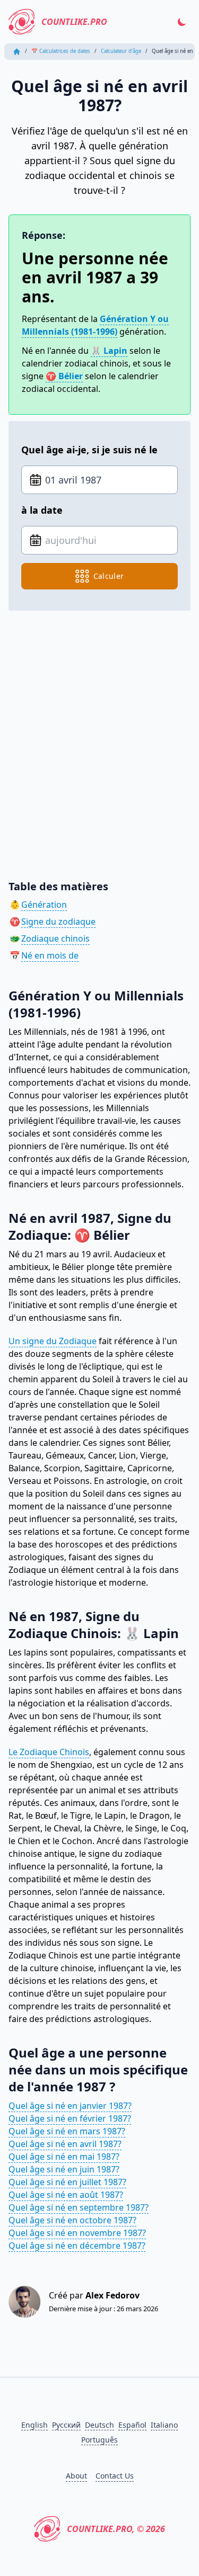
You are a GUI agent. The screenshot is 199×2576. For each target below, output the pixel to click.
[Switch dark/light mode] (182, 22)
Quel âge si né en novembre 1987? (77, 2233)
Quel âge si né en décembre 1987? (77, 2246)
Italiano (164, 2425)
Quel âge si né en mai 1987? (64, 2157)
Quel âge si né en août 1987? (66, 2195)
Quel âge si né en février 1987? (70, 2118)
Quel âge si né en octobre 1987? (72, 2220)
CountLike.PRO (74, 22)
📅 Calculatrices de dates (61, 51)
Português (99, 2440)
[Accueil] (17, 52)
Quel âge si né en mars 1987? (67, 2131)
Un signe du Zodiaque (53, 1341)
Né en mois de (50, 955)
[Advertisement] (99, 737)
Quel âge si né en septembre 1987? (79, 2207)
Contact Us (115, 2476)
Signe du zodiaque (58, 922)
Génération (44, 905)
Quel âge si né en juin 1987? (64, 2169)
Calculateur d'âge (121, 51)
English (34, 2425)
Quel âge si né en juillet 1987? (67, 2182)
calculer (109, 576)
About (76, 2476)
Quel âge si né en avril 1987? (65, 2144)
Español (132, 2425)
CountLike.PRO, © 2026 (116, 2529)
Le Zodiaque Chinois (49, 1752)
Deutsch (99, 2425)
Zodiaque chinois (55, 938)
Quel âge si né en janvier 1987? (70, 2106)
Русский (66, 2425)
